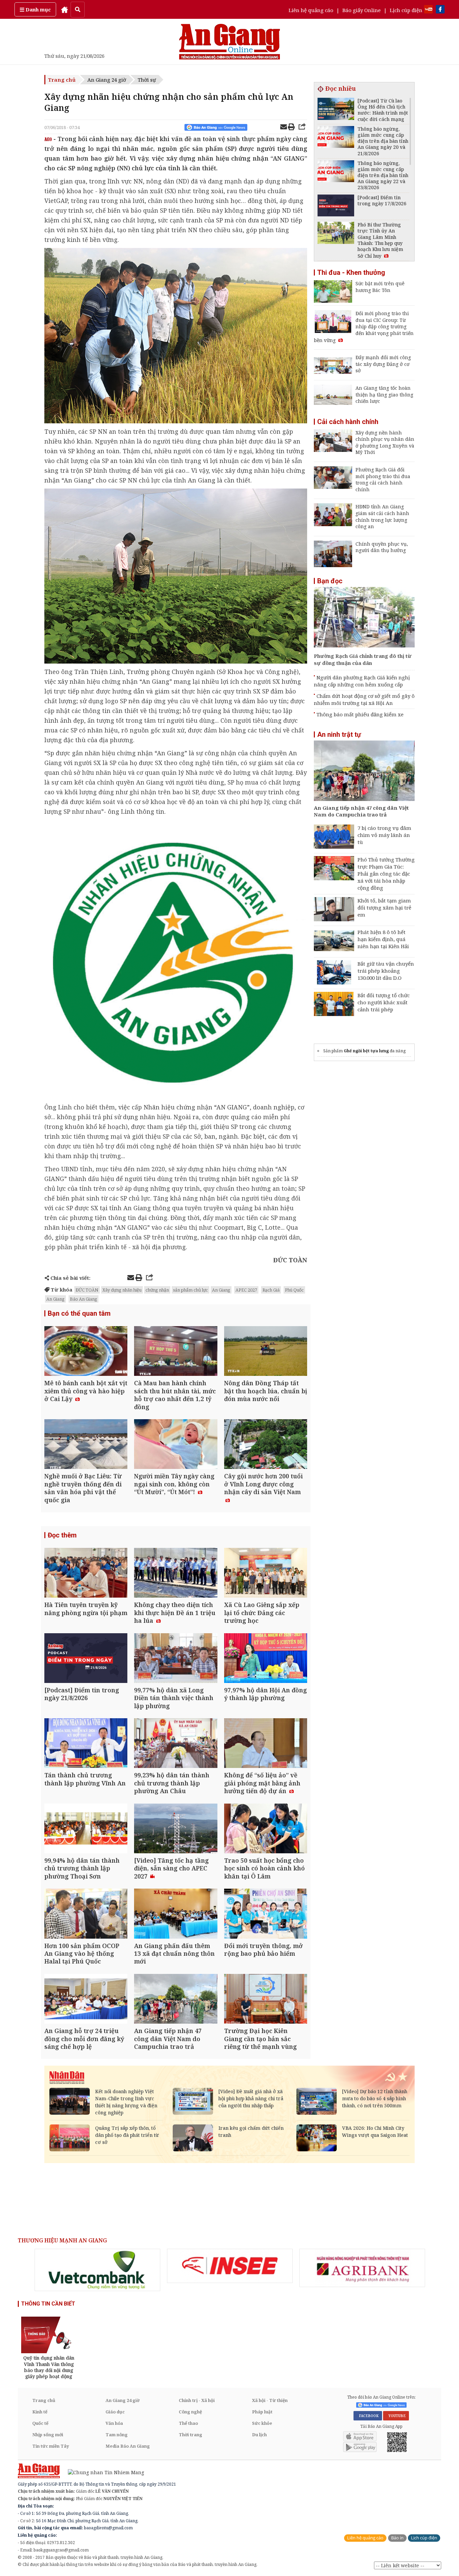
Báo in (397, 2538)
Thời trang (191, 2435)
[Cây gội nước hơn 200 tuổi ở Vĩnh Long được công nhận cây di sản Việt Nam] (266, 1445)
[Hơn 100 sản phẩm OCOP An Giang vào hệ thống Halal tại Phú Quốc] (86, 1914)
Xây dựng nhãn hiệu (122, 1290)
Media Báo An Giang (128, 2446)
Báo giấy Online (362, 10)
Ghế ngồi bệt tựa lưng (366, 1051)
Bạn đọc (330, 581)
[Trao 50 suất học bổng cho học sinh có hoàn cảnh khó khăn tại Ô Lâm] (266, 1829)
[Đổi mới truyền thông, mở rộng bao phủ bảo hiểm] (266, 1914)
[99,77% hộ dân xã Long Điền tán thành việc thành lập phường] (176, 1659)
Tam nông (117, 2435)
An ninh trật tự (339, 734)
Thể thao (188, 2423)
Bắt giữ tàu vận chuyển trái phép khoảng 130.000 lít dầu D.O (386, 971)
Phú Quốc (294, 1290)
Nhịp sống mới (48, 2435)
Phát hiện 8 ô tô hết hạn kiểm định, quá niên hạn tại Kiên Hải (383, 939)
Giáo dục (115, 2412)
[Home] (65, 9)
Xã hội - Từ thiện (270, 2400)
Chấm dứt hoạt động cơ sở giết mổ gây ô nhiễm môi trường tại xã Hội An (364, 699)
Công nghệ (190, 2412)
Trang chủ (62, 80)
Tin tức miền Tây (51, 2446)
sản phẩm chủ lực (191, 1290)
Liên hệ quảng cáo (311, 10)
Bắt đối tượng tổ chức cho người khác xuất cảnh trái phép (384, 1002)
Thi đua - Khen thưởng (351, 272)
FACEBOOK (368, 2416)
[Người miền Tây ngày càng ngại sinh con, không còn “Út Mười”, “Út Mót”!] (176, 1445)
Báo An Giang (84, 1299)
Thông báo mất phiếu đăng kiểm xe (360, 714)
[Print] (291, 128)
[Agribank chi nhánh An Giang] (362, 2268)
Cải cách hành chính (348, 422)
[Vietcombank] (97, 2270)
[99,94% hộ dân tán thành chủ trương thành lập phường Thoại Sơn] (86, 1829)
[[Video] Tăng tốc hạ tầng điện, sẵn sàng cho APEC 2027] (176, 1829)
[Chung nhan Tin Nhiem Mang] (103, 2472)
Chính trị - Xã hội (197, 2400)
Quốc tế (40, 2423)
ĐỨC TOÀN (87, 1290)
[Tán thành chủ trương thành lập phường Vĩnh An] (86, 1744)
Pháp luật (262, 2412)
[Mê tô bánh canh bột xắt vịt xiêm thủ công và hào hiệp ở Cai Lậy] (86, 1352)
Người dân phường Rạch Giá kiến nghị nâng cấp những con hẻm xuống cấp (362, 681)
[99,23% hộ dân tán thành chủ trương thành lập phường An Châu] (176, 1744)
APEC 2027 (246, 1290)
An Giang (221, 1290)
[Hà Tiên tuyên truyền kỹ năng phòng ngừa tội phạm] (86, 1574)
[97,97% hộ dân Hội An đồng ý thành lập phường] (266, 1659)
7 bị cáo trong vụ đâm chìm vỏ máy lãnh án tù (384, 835)
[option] (97, 2270)
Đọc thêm (62, 1535)
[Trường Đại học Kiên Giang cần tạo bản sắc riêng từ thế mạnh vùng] (266, 2000)
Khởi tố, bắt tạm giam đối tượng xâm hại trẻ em (384, 907)
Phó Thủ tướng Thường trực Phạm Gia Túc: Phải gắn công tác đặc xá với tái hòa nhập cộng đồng (386, 874)
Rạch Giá (271, 1290)
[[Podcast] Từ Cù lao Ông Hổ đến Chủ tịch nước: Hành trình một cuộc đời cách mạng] (336, 110)
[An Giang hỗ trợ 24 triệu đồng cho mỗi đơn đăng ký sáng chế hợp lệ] (86, 2000)
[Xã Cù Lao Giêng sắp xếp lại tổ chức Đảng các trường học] (266, 1574)
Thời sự (147, 80)
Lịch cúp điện (406, 10)
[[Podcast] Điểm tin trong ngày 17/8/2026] (336, 206)
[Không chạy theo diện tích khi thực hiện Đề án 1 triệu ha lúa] (176, 1574)
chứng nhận (157, 1290)
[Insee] (230, 2266)
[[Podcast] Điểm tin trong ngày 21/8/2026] (86, 1659)
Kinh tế (40, 2412)
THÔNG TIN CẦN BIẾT (48, 2304)
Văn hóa (114, 2423)
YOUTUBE (396, 2416)
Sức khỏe (262, 2423)
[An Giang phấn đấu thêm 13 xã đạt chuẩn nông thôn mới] (176, 1914)
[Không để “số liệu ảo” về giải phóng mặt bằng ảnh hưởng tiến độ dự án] (266, 1744)
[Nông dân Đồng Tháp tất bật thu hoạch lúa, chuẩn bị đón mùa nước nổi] (266, 1352)
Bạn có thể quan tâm (79, 1313)
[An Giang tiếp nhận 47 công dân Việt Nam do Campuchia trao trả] (176, 2000)
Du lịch (259, 2435)
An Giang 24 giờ (107, 80)
